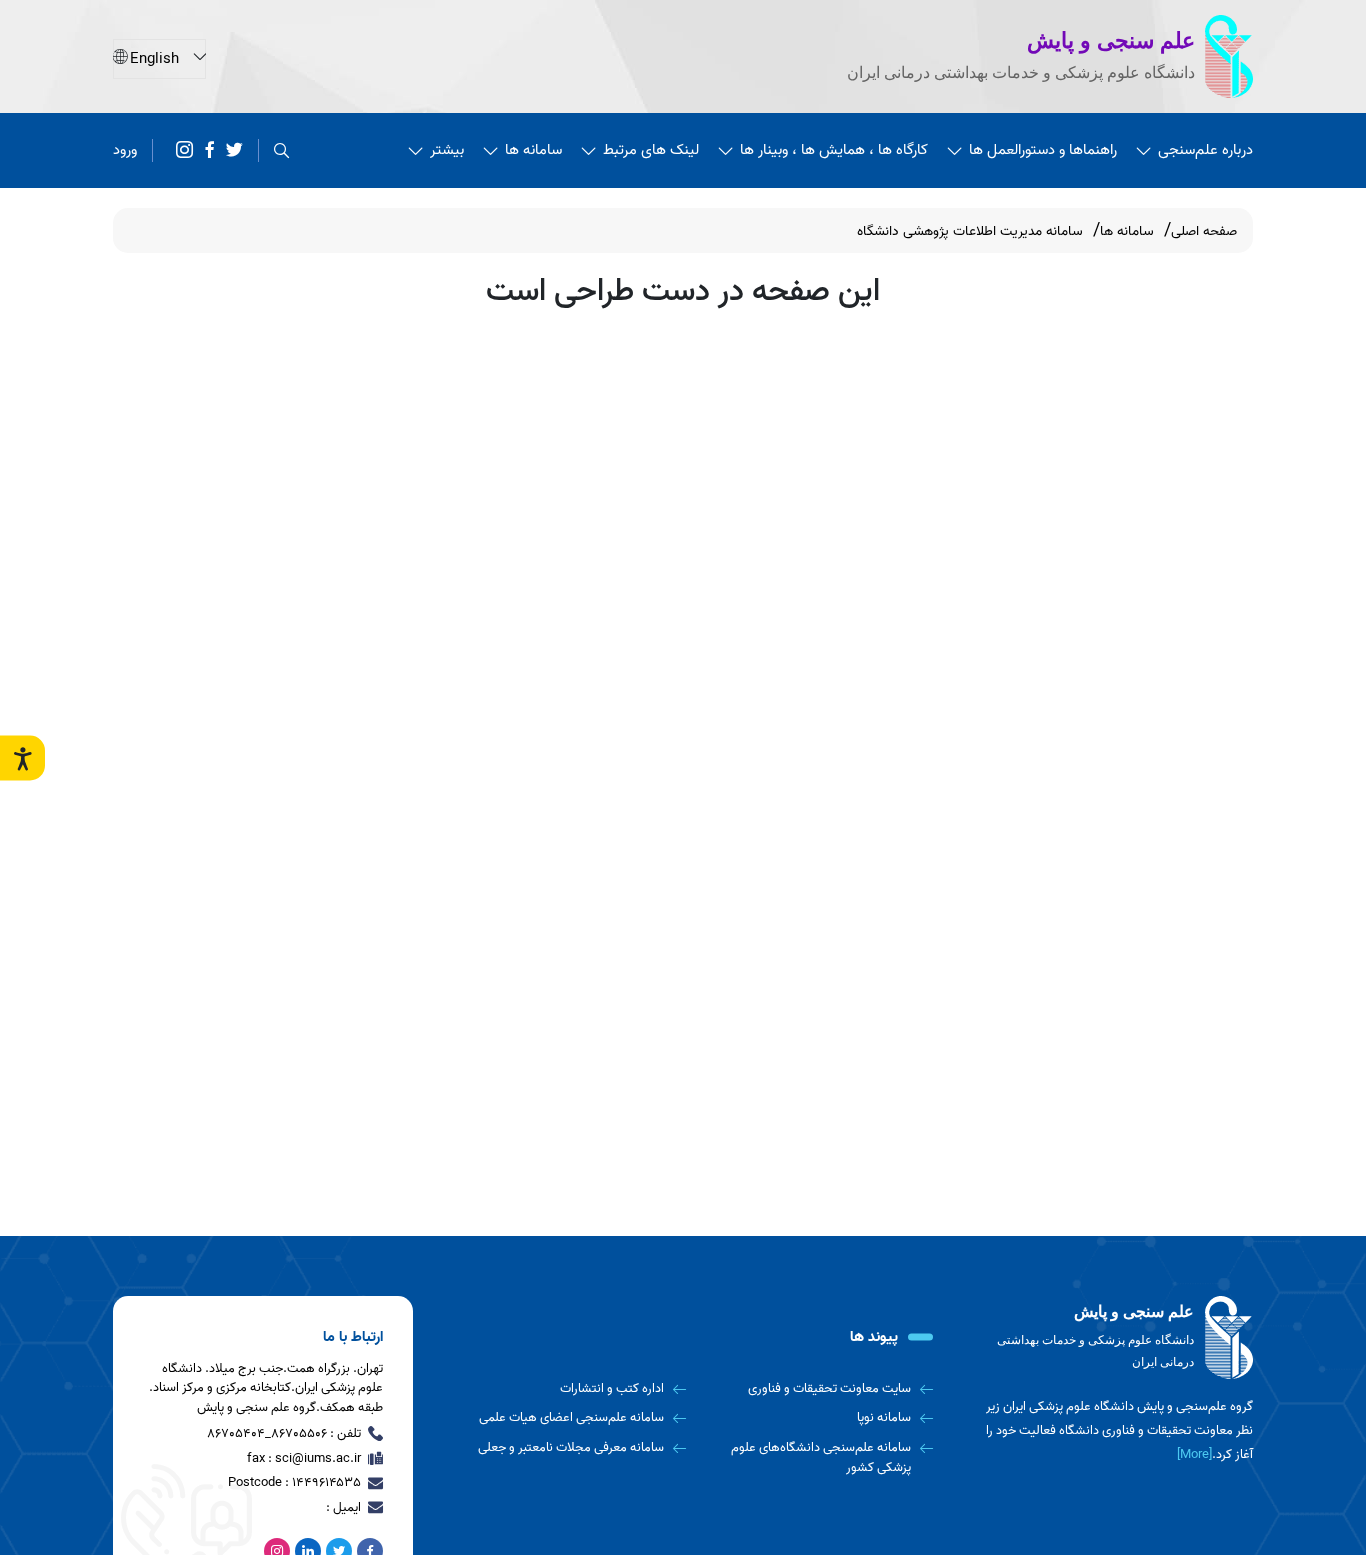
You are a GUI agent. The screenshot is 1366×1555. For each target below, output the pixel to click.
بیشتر (447, 150)
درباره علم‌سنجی (1205, 150)
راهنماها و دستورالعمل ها (1043, 150)
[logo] (1113, 1338)
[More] (1194, 1454)
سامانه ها (533, 150)
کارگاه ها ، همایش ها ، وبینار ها (834, 150)
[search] (281, 150)
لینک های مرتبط (651, 150)
